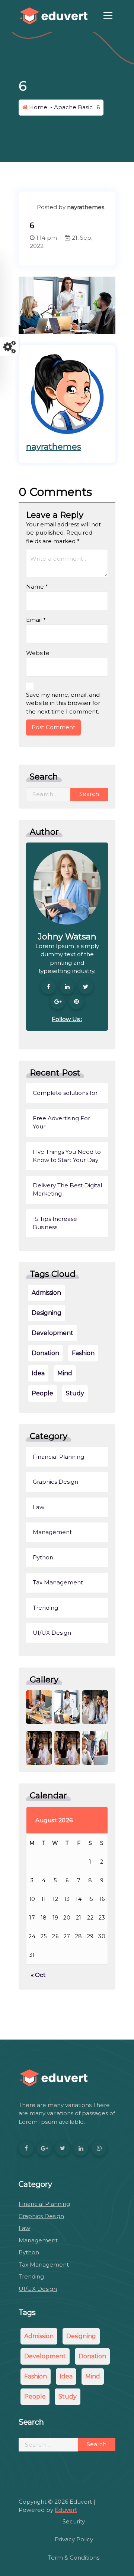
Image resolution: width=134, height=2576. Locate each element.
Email (36, 620)
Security (74, 2521)
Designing (47, 1313)
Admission (46, 1293)
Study (75, 1393)
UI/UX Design (52, 1633)
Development (52, 1333)
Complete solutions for (65, 1093)
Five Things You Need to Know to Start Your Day (67, 1156)
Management (52, 1532)
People (42, 1393)
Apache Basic (73, 107)
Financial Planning (58, 1457)
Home (37, 107)
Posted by (70, 207)
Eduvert (66, 2510)
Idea (38, 1373)
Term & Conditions (74, 2558)
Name (37, 587)
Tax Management (58, 1582)
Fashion (83, 1353)
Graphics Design (55, 1482)
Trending (45, 1608)
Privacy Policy (74, 2539)
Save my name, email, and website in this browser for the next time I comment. (63, 703)
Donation (45, 1353)
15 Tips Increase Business (55, 1223)
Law (39, 1507)
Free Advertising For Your (61, 1122)
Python (43, 1557)
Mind (65, 1373)
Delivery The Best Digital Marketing (67, 1190)
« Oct (38, 1975)
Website (38, 653)
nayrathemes (54, 447)
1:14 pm (46, 238)
